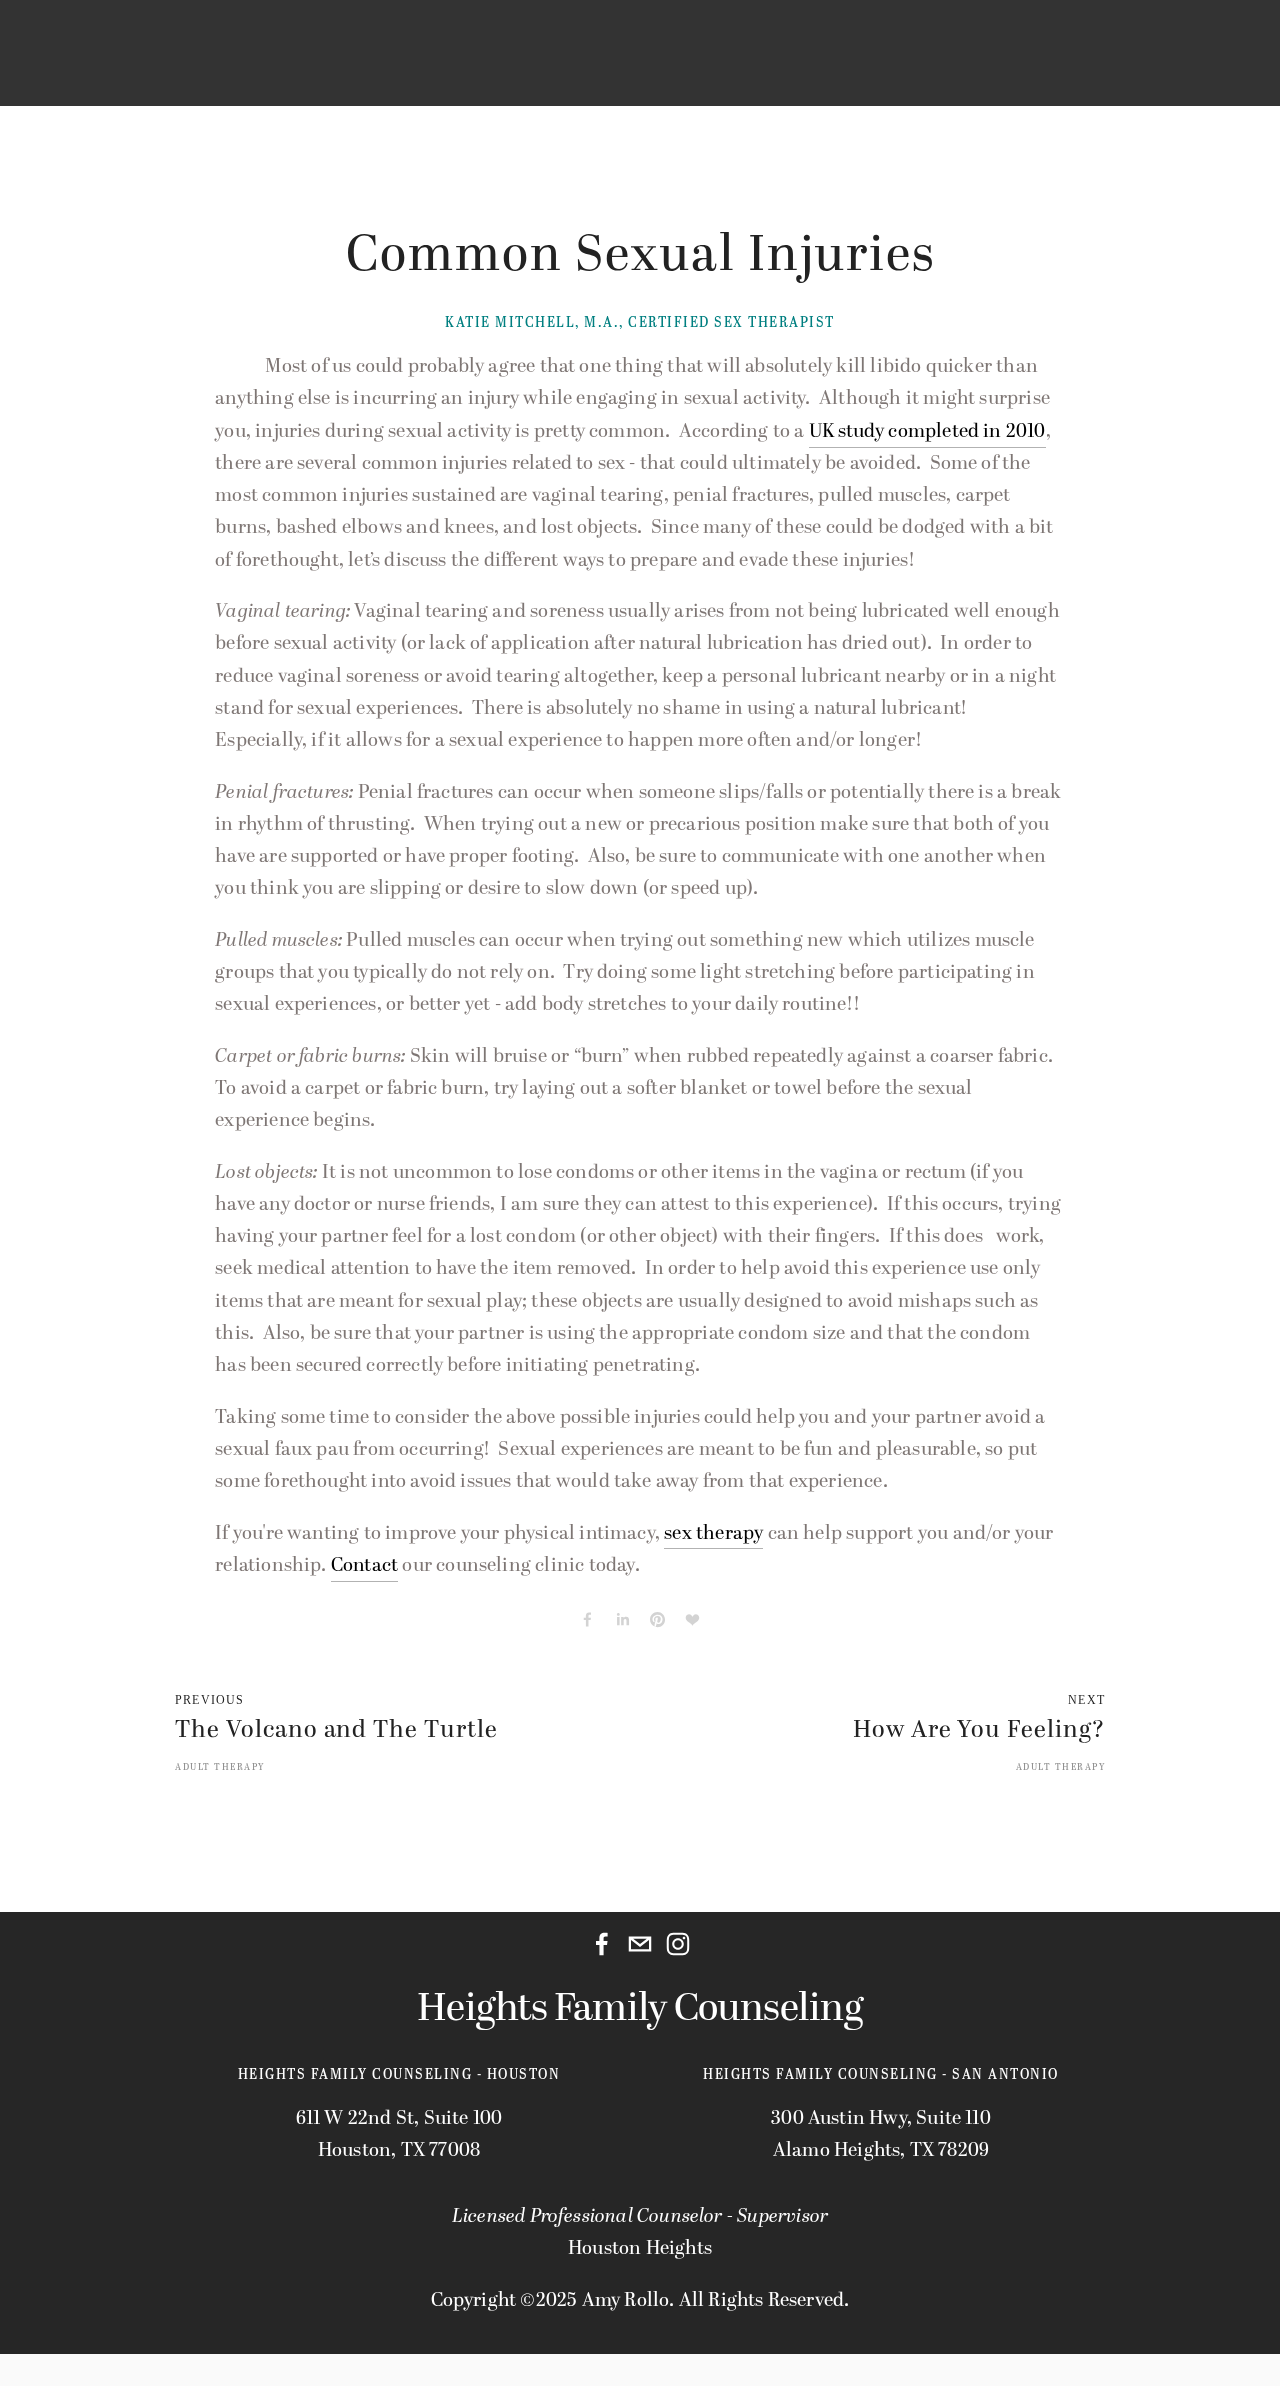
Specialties (233, 73)
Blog (334, 73)
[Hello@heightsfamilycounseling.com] (640, 1944)
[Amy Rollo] (678, 1944)
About (533, 73)
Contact (624, 73)
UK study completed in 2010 (927, 431)
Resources (431, 73)
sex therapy (713, 1533)
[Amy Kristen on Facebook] (602, 1944)
